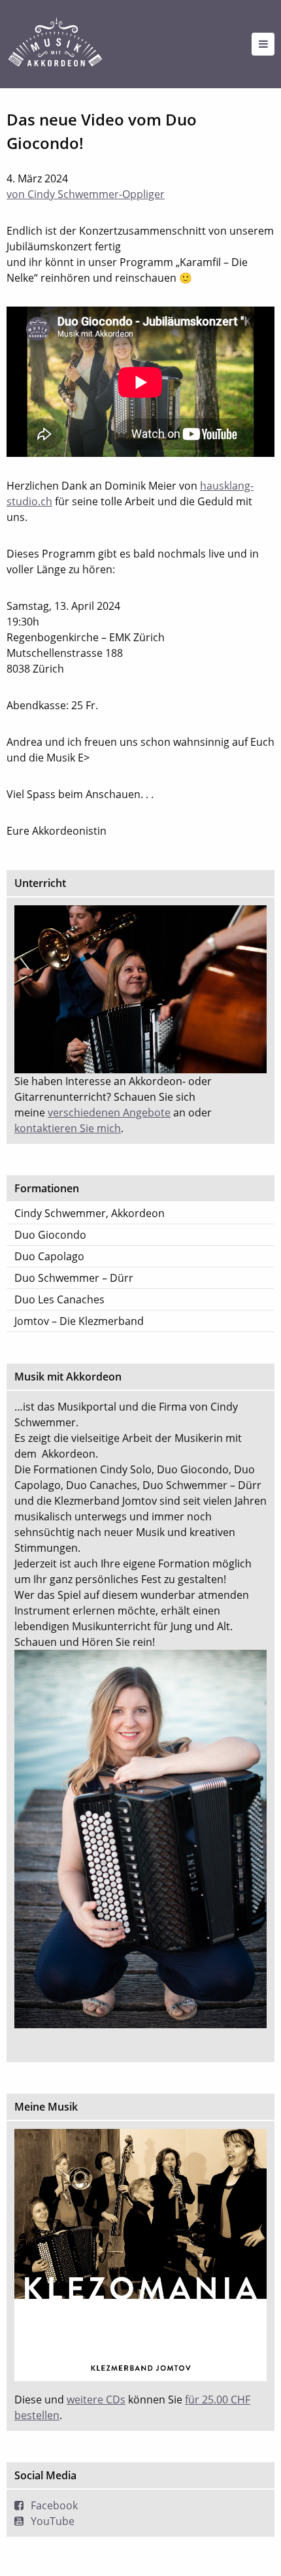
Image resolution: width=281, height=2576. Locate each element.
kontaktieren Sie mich (68, 1128)
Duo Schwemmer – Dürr (74, 1278)
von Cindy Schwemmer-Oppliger (86, 194)
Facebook (54, 2505)
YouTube (53, 2521)
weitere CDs (96, 2400)
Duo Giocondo (50, 1235)
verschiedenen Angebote (109, 1112)
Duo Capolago (49, 1256)
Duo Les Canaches (59, 1299)
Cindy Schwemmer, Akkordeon (90, 1213)
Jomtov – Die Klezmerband (79, 1321)
